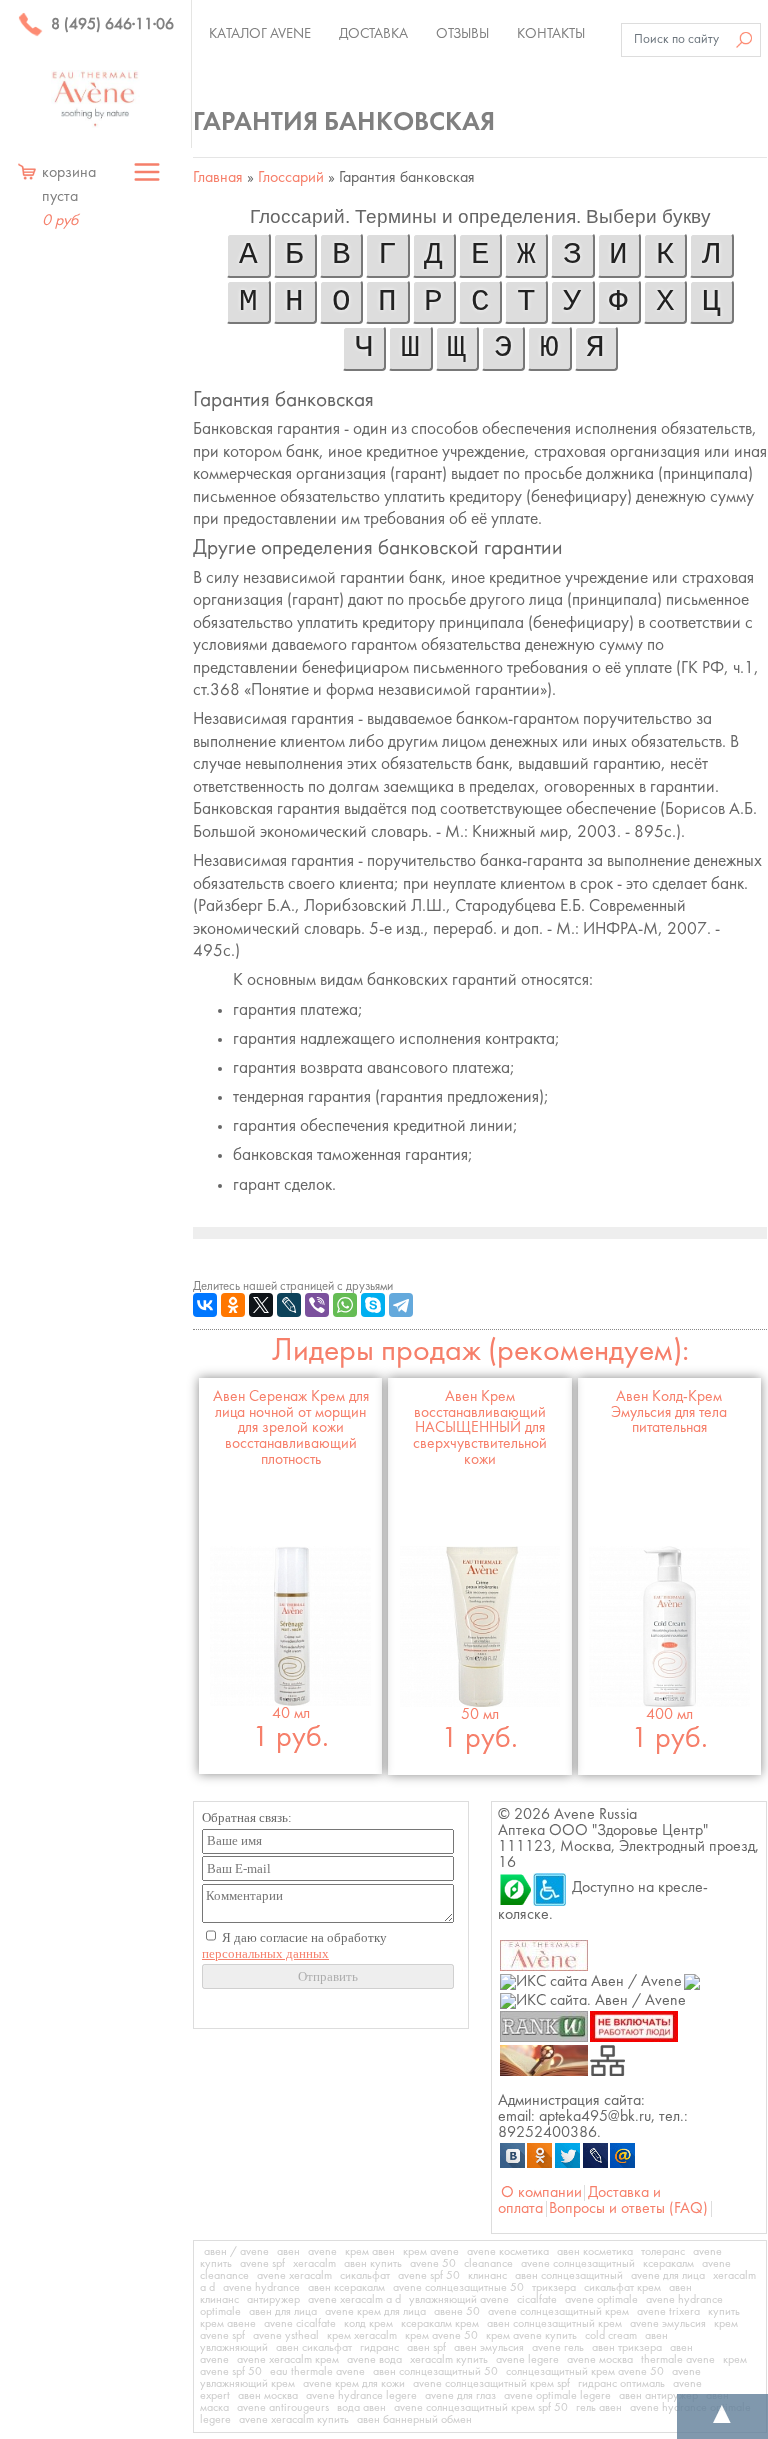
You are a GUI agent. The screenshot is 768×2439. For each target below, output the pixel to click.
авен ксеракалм (346, 2288)
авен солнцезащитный (569, 2276)
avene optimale (601, 2300)
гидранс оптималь (621, 2384)
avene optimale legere (557, 2396)
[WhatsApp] (345, 1305)
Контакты (551, 34)
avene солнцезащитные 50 (458, 2288)
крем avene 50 (441, 2336)
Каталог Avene (260, 34)
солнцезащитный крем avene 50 (585, 2372)
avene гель (558, 2348)
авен (288, 2252)
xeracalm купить (449, 2360)
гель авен (599, 2408)
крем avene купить (531, 2336)
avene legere (527, 2360)
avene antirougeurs (283, 2408)
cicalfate (537, 2300)
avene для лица (668, 2276)
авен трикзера (627, 2348)
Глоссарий (291, 178)
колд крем (368, 2324)
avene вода (374, 2360)
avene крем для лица (375, 2312)
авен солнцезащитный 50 (435, 2372)
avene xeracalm (294, 2276)
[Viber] (317, 1305)
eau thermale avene (317, 2372)
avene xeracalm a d (354, 2300)
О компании (541, 2193)
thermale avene (678, 2360)
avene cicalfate (300, 2324)
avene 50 (433, 2264)
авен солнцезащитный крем (554, 2324)
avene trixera (668, 2312)
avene (322, 2252)
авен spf (426, 2348)
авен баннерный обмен (414, 2420)
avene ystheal (286, 2336)
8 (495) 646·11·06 (110, 25)
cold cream (611, 2336)
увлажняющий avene (459, 2300)
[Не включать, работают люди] (634, 2026)
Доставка (373, 34)
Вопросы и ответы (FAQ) (628, 2209)
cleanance (488, 2264)
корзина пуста (69, 197)
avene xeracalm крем (288, 2360)
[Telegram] (401, 1305)
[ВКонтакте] (205, 1305)
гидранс (379, 2348)
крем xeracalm (362, 2336)
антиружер (273, 2300)
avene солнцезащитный (578, 2264)
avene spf (262, 2264)
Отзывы (462, 34)
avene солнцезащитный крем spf (491, 2384)
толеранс (663, 2252)
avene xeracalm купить (294, 2420)
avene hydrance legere (361, 2396)
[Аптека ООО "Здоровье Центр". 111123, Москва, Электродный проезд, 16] (515, 1888)
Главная (218, 178)
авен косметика (595, 2252)
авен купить (373, 2264)
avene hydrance (261, 2288)
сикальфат (365, 2276)
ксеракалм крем (440, 2324)
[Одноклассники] (233, 1305)
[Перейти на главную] (95, 99)
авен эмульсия (489, 2348)
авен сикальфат (314, 2348)
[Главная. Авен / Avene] (543, 1955)
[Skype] (373, 1305)
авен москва (268, 2396)
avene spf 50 (429, 2276)
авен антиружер (658, 2396)
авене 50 (457, 2312)
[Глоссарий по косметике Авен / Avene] (543, 2060)
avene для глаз (460, 2396)
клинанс (487, 2276)
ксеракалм (668, 2264)
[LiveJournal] (289, 1305)
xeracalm (314, 2264)
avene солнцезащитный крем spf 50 (481, 2408)
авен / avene (236, 2252)
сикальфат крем (622, 2288)
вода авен (361, 2408)
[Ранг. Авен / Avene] (543, 2026)
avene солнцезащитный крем (558, 2312)
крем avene (431, 2252)
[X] (261, 1305)
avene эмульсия (668, 2324)
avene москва (600, 2360)
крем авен (370, 2252)
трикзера (554, 2288)
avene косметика (508, 2252)
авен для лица (283, 2312)
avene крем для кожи (354, 2384)
